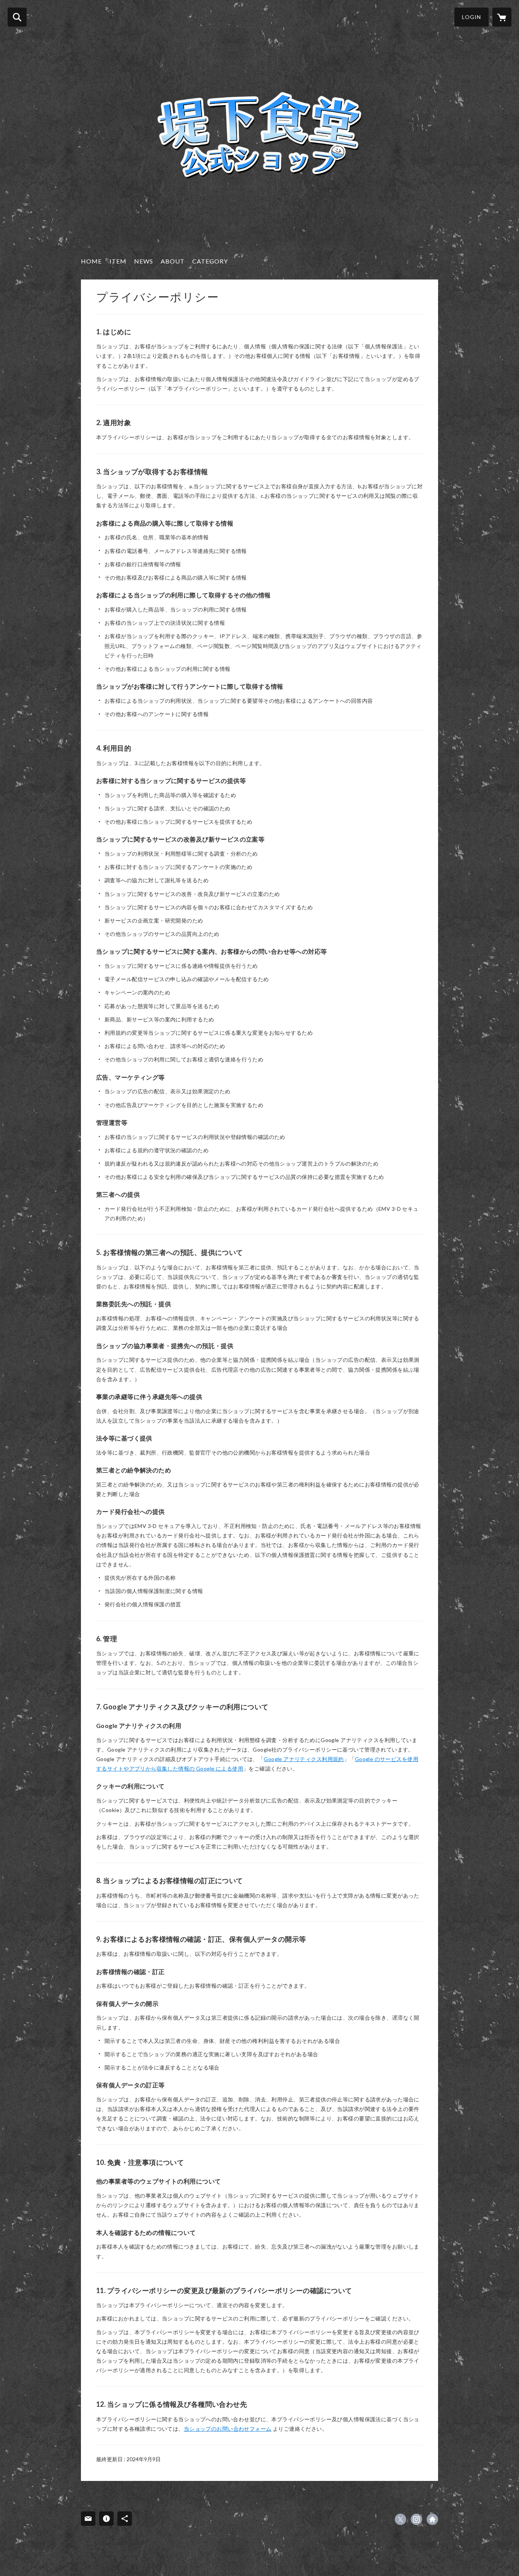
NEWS (144, 261)
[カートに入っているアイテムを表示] (502, 17)
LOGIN (472, 17)
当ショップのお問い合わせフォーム (228, 2429)
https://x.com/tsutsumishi (400, 2519)
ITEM (118, 261)
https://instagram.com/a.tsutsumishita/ (416, 2519)
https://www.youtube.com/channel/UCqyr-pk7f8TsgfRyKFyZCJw (432, 2519)
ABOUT (173, 261)
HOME (91, 261)
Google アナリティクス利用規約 (304, 1759)
